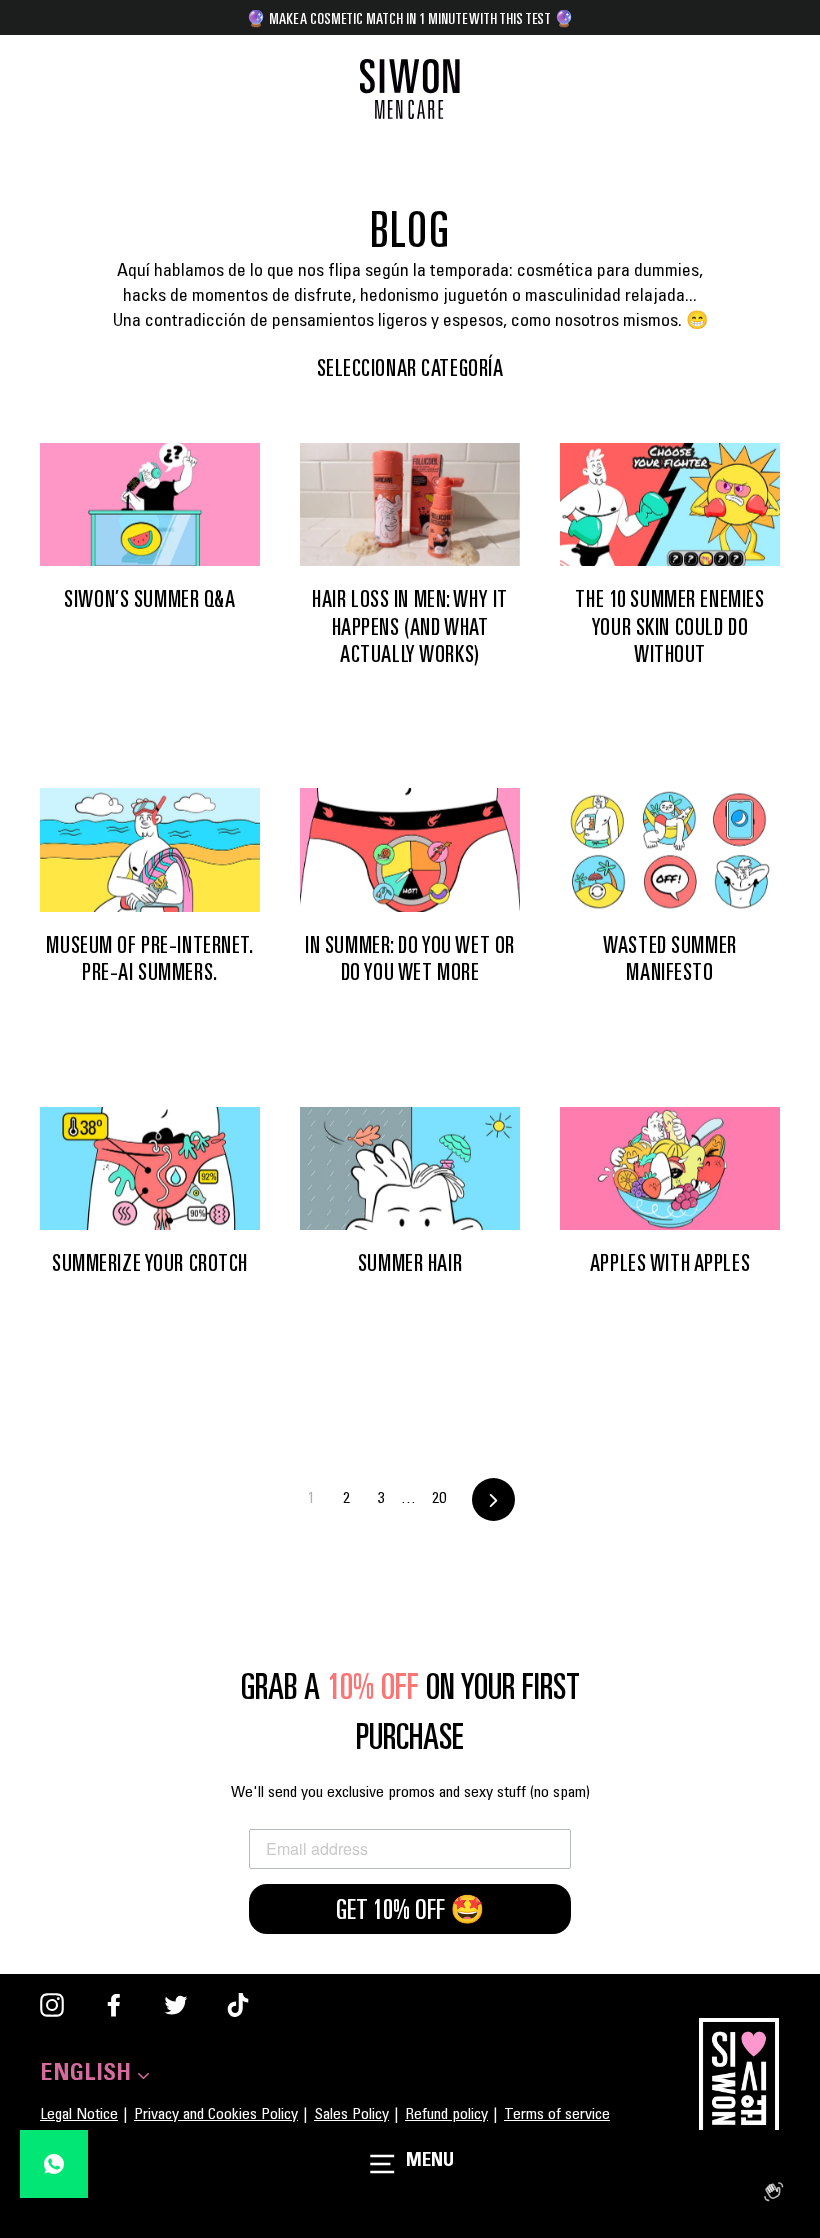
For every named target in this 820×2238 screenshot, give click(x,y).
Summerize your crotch (150, 1263)
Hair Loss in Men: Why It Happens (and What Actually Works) (410, 626)
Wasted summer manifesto (669, 958)
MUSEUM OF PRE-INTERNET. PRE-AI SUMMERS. (149, 958)
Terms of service (557, 2115)
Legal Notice (79, 2115)
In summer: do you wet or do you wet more (410, 958)
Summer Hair (410, 1263)
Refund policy (446, 2115)
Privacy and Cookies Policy (216, 2115)
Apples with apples (670, 1263)
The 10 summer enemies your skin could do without (669, 626)
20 (439, 1499)
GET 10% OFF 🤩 (410, 1909)
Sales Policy (351, 2115)
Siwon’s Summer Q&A (149, 599)
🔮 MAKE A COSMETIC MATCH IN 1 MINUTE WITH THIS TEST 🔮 (410, 18)
